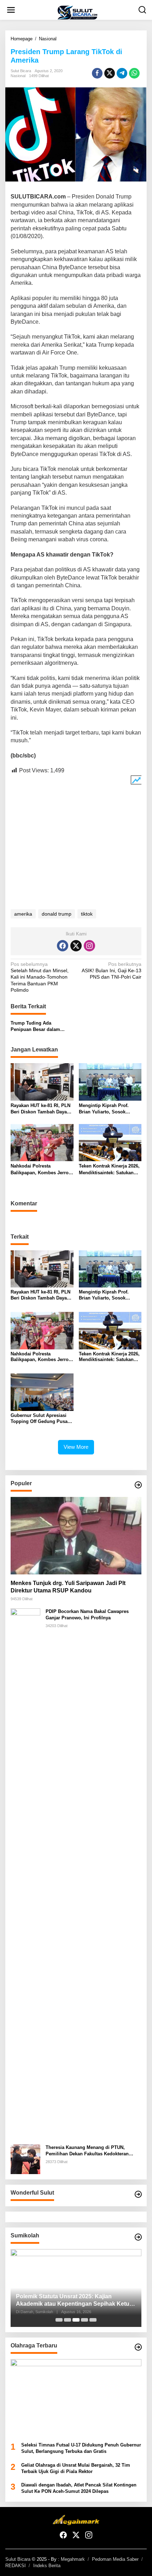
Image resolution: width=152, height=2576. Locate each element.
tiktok (87, 914)
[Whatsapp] (134, 73)
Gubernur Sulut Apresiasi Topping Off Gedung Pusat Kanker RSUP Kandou (40, 1419)
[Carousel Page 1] (59, 2320)
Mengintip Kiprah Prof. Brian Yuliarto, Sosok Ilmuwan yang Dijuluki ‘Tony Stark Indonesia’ (110, 1109)
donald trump (57, 914)
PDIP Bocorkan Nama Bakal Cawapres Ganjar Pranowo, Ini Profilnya (87, 1615)
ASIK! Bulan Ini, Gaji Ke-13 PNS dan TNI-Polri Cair (112, 970)
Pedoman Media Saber (115, 2559)
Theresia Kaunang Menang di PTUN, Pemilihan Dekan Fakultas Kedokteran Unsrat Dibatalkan (87, 2151)
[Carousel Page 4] (84, 2320)
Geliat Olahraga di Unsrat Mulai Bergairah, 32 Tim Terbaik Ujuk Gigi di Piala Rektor (76, 2468)
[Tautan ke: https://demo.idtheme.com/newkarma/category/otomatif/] (138, 1485)
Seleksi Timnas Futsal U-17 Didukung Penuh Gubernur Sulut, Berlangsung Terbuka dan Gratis (81, 2448)
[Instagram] (89, 946)
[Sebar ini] (97, 73)
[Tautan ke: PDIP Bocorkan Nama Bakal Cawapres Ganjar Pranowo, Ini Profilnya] (25, 1873)
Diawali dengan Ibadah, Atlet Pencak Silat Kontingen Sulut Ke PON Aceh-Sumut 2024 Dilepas (79, 2488)
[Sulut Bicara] (77, 12)
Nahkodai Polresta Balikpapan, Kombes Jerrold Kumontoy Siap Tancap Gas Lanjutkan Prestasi (42, 1169)
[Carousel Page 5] (93, 2320)
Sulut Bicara (18, 2559)
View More (76, 1447)
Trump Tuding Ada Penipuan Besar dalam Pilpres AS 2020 (35, 1027)
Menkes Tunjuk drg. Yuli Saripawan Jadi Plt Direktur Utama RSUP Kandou (68, 1587)
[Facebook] (63, 946)
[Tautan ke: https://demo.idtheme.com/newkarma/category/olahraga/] (138, 2347)
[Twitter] (76, 946)
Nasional (18, 76)
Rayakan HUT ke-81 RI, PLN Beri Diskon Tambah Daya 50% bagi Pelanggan (40, 1109)
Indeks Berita (47, 2566)
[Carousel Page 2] (68, 2320)
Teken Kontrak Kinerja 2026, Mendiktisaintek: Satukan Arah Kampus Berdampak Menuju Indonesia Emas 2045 (109, 1169)
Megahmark (73, 2559)
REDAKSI (16, 2566)
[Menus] (11, 10)
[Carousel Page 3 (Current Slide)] (76, 2320)
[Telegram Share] (122, 73)
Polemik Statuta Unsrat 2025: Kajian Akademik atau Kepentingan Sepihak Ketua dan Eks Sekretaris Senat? (74, 2301)
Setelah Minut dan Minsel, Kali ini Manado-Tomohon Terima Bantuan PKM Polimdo (40, 977)
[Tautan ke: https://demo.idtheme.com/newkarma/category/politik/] (138, 2237)
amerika (23, 914)
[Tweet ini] (110, 73)
